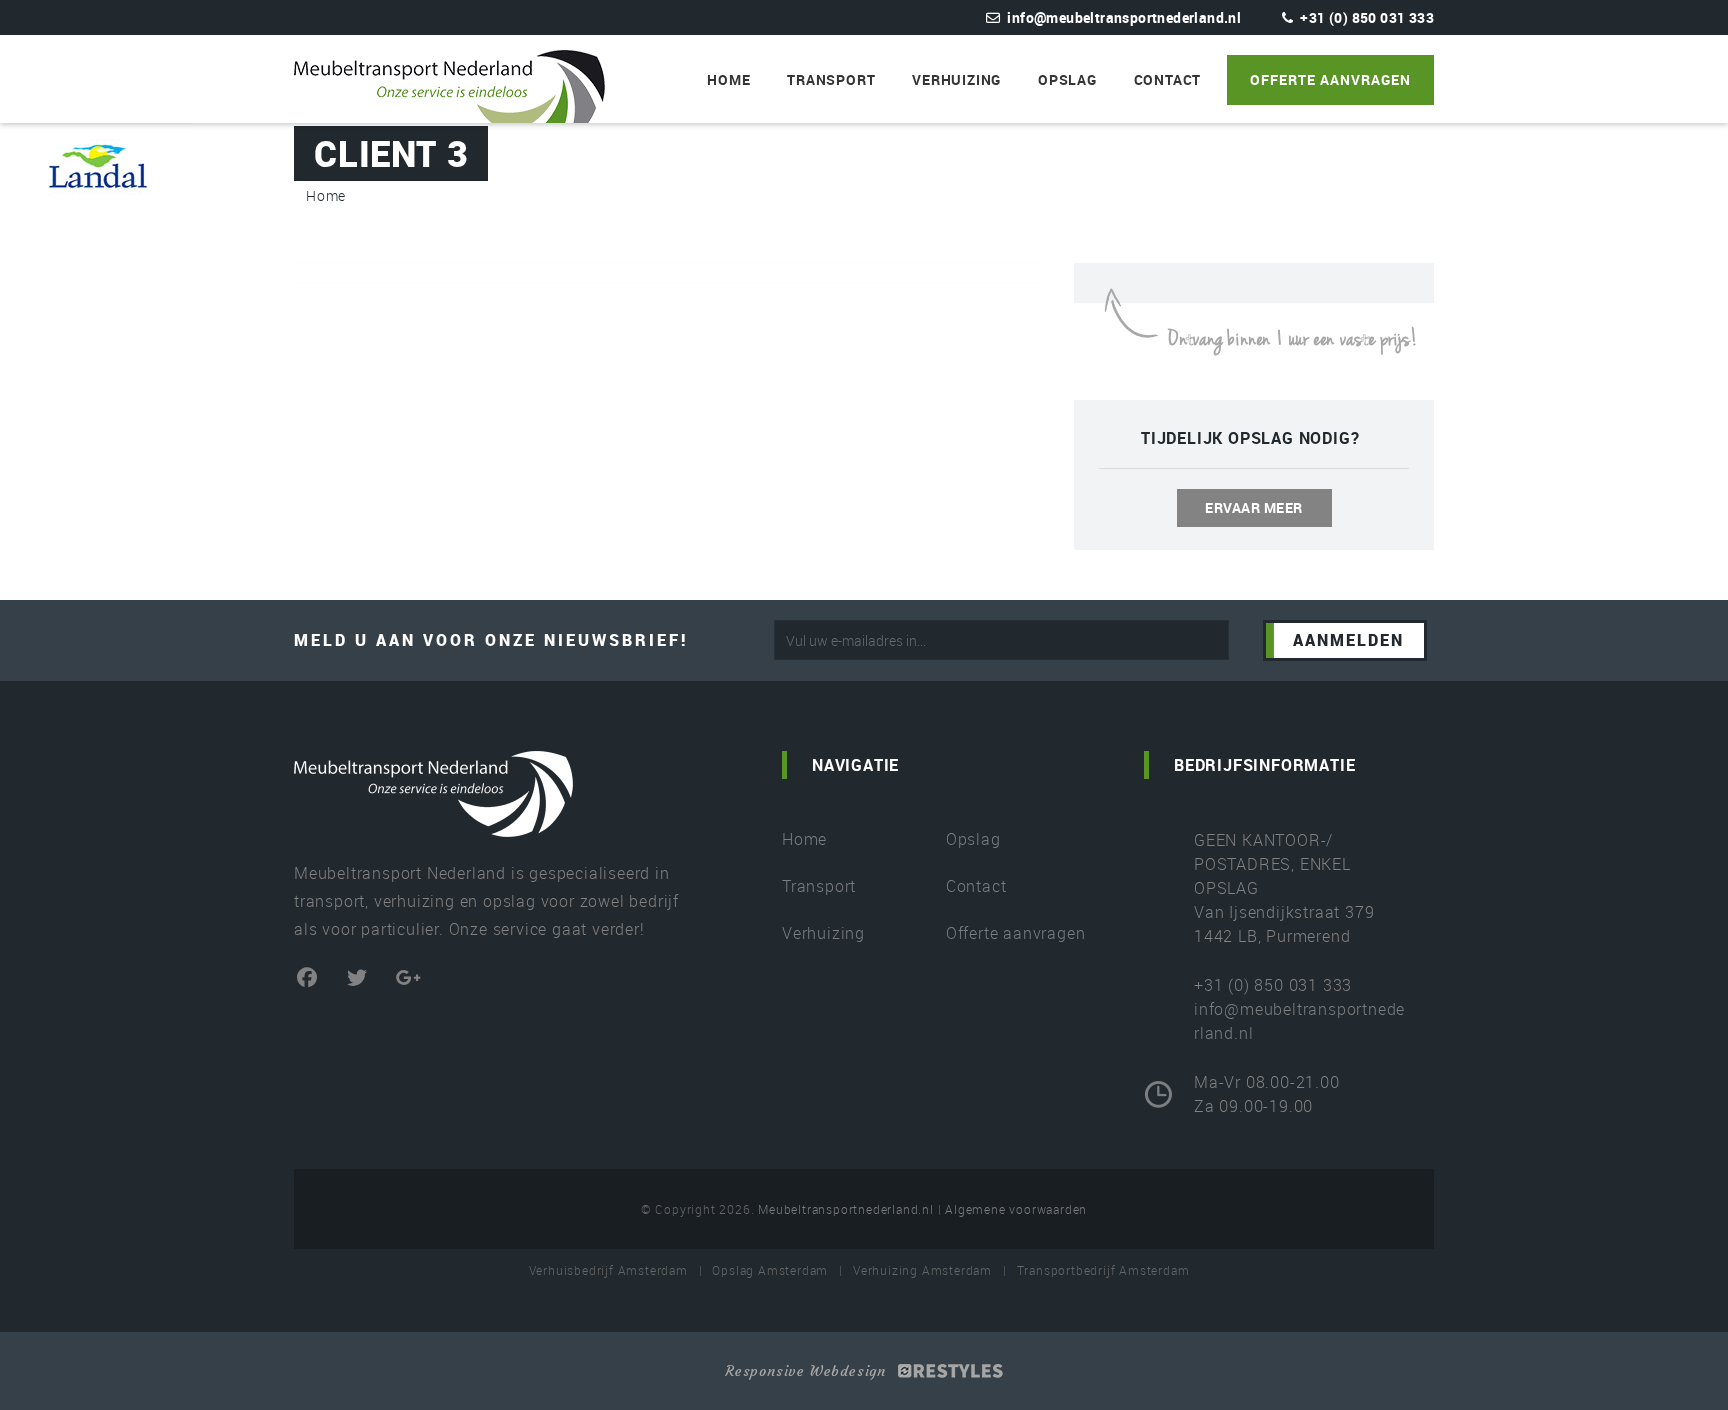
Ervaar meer (1254, 507)
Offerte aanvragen (1330, 79)
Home (728, 79)
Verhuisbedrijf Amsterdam (608, 1270)
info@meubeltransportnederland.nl (1124, 17)
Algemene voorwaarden (1016, 1209)
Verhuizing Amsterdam (922, 1270)
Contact (1168, 79)
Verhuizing (956, 79)
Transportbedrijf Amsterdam (1103, 1270)
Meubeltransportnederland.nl (846, 1209)
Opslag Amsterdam (770, 1270)
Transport (831, 79)
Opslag (1067, 79)
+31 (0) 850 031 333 (1367, 17)
